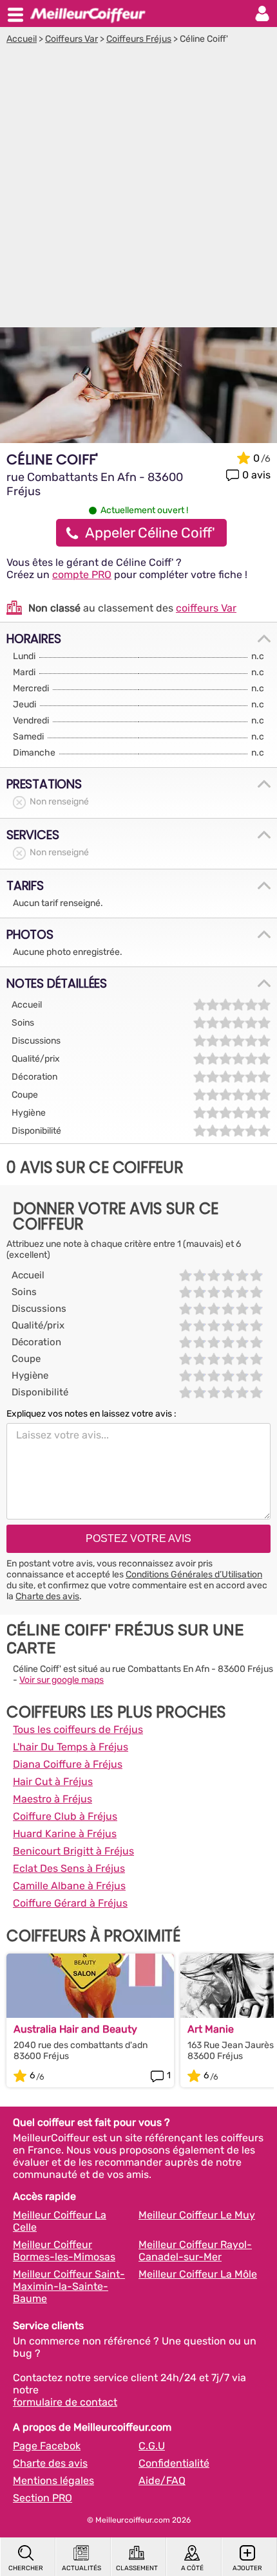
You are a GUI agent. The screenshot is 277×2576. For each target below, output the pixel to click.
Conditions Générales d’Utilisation (194, 1574)
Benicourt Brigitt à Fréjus (73, 1851)
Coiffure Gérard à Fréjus (70, 1903)
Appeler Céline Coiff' (150, 533)
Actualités (81, 2568)
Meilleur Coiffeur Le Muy (197, 2215)
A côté (192, 2568)
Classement (137, 2568)
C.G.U (152, 2446)
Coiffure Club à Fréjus (65, 1816)
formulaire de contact (65, 2402)
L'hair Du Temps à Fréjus (71, 1747)
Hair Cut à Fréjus (53, 1782)
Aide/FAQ (162, 2481)
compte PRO (82, 575)
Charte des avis (47, 1596)
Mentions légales (53, 2481)
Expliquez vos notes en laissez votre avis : (91, 1414)
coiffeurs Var (206, 608)
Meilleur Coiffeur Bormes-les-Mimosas (64, 2251)
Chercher (26, 2568)
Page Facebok (47, 2446)
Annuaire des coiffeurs (88, 14)
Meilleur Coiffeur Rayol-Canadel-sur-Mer (195, 2251)
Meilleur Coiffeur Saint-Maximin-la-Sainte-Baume (69, 2286)
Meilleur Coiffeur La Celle (60, 2221)
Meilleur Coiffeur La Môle (198, 2274)
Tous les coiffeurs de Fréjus (78, 1729)
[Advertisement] (138, 189)
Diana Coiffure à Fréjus (68, 1764)
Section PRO (43, 2498)
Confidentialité (174, 2463)
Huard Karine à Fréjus (65, 1834)
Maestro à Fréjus (53, 1799)
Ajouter (247, 2568)
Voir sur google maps (62, 1680)
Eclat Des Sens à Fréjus (69, 1868)
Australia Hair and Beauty (75, 2029)
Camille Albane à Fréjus (69, 1886)
